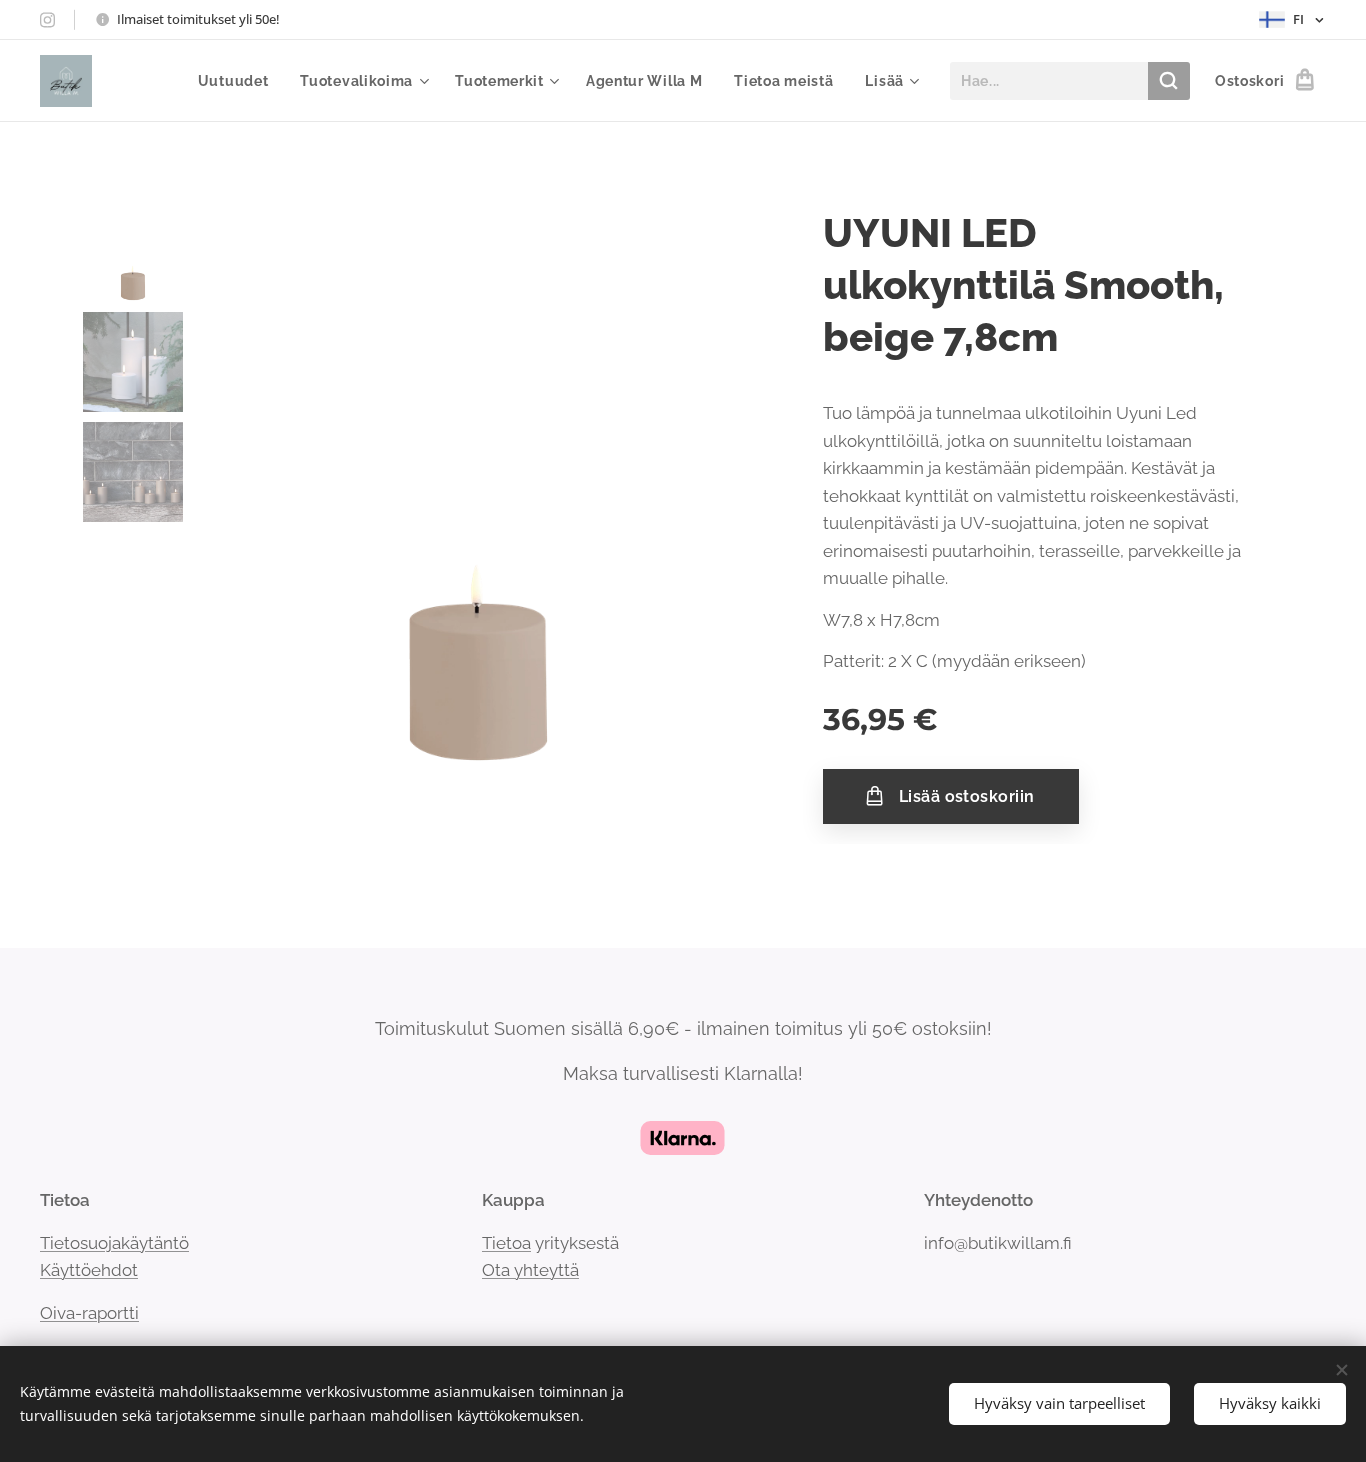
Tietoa (506, 1243)
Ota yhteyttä (530, 1270)
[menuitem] (239, 81)
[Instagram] (47, 20)
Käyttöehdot (89, 1270)
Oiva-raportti (89, 1313)
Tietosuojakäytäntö (114, 1243)
